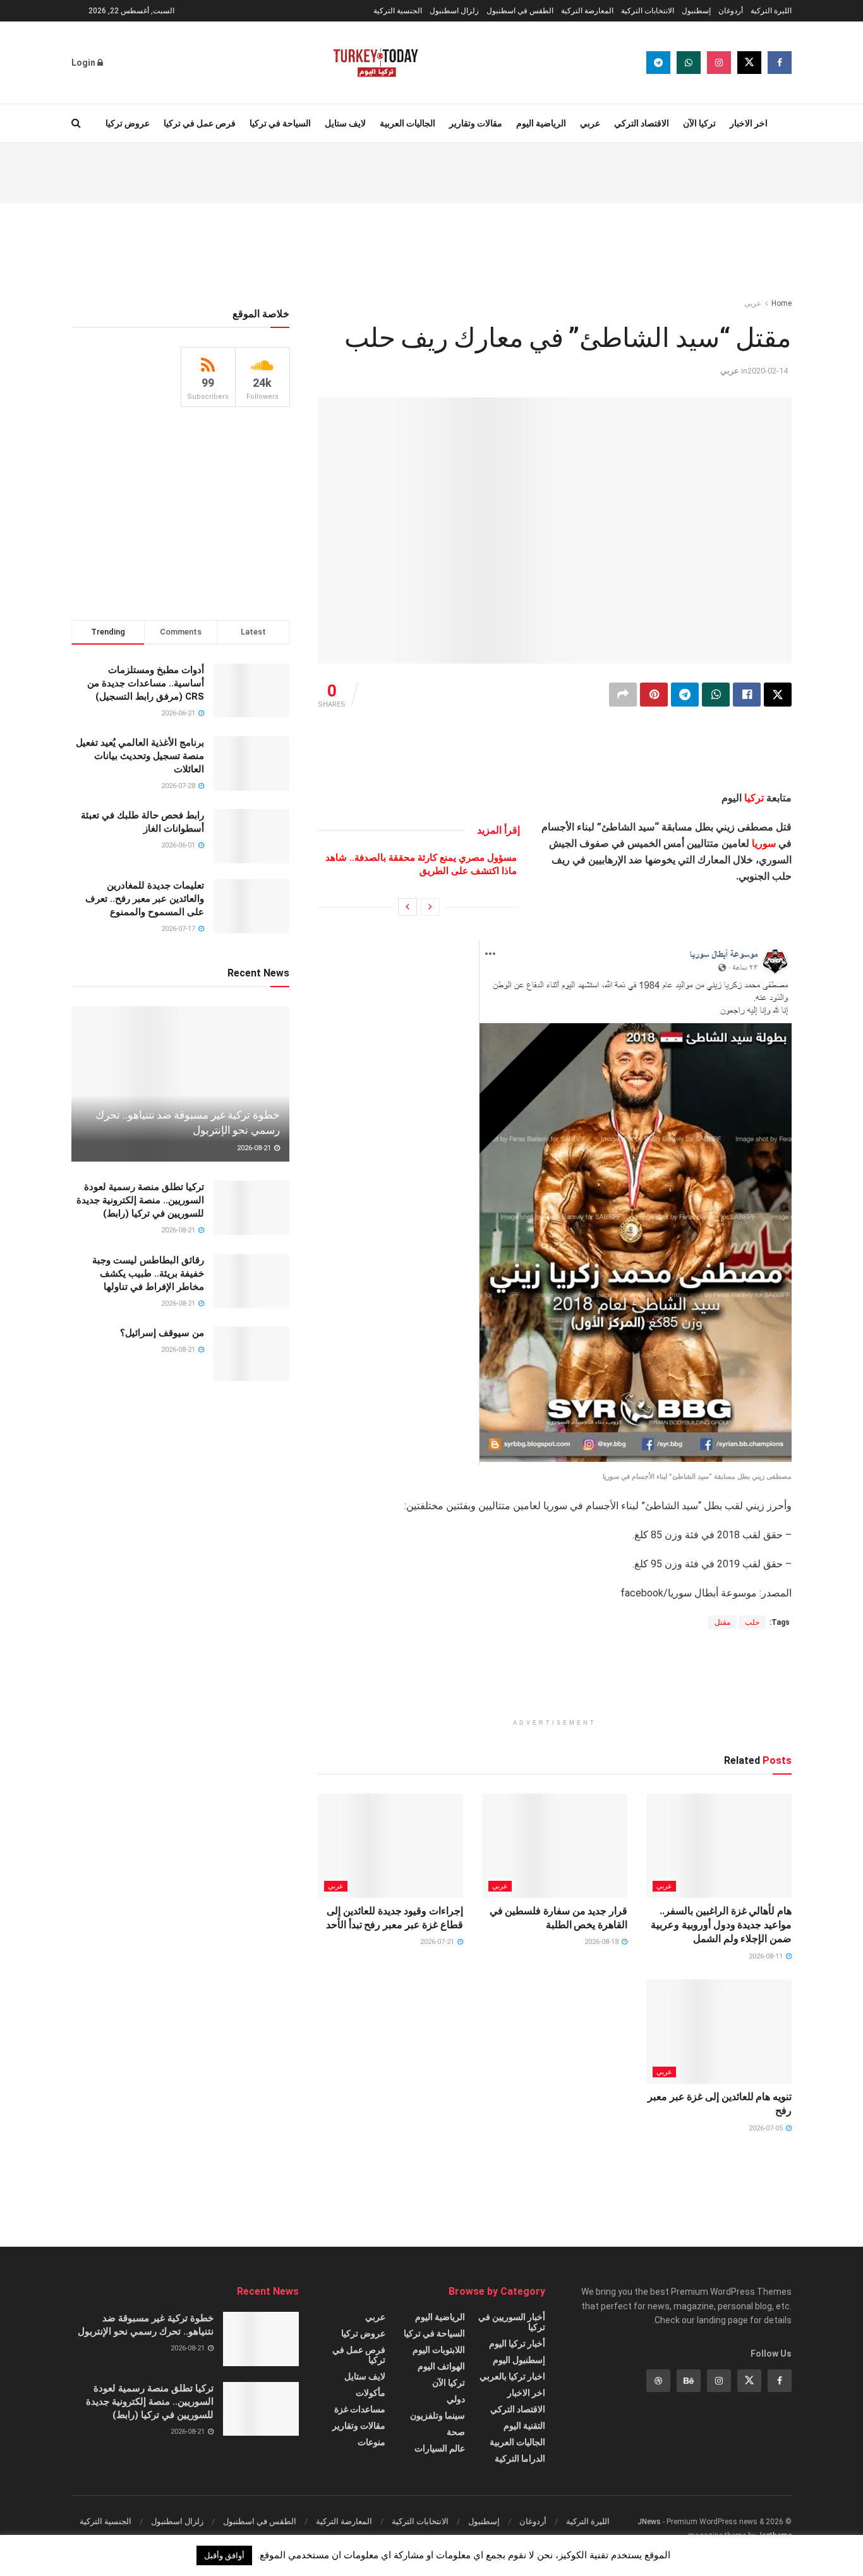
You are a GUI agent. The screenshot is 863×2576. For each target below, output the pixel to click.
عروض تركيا (128, 123)
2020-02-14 (768, 371)
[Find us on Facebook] (780, 63)
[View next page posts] (407, 907)
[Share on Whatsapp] (716, 695)
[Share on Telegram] (685, 695)
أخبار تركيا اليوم (517, 2343)
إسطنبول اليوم (519, 2360)
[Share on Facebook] (747, 695)
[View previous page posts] (430, 907)
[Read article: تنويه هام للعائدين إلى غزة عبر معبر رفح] (719, 2031)
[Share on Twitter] (778, 695)
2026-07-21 (438, 1942)
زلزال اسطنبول (454, 11)
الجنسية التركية (398, 11)
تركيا (754, 798)
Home (782, 303)
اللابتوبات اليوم (439, 2350)
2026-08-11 (767, 1956)
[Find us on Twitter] (749, 63)
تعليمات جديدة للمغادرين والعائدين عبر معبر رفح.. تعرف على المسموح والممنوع (145, 899)
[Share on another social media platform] (623, 695)
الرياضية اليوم (541, 123)
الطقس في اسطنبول (520, 11)
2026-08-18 (602, 1942)
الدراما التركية (520, 2458)
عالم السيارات (440, 2448)
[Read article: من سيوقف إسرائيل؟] (251, 1354)
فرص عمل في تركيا (200, 123)
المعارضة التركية (587, 11)
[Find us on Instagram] (719, 63)
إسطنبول (696, 11)
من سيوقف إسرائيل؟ (162, 1333)
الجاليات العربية (407, 123)
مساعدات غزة (360, 2409)
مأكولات (371, 2393)
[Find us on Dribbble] (658, 2381)
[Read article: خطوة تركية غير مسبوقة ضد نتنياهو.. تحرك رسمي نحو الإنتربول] (180, 1084)
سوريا (764, 843)
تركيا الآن (699, 123)
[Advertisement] (431, 171)
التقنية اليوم (524, 2426)
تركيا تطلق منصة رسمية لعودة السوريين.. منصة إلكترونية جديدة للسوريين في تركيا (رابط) (140, 1200)
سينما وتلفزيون (438, 2415)
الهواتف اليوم (441, 2366)
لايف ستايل (345, 123)
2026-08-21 (255, 1148)
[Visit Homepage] (376, 63)
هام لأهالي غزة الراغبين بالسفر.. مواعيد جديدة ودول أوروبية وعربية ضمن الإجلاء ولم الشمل (721, 1925)
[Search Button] (76, 123)
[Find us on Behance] (689, 2381)
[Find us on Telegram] (658, 63)
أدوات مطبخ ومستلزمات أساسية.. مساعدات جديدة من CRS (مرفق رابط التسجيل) (146, 683)
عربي (590, 123)
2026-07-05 (767, 2128)
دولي (456, 2399)
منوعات (371, 2442)
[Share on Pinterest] (654, 695)
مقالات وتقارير (476, 123)
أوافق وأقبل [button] (224, 2555)
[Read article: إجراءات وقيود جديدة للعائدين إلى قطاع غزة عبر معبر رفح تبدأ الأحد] (390, 1845)
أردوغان (731, 11)
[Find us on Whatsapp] (689, 63)
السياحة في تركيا (280, 123)
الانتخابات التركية (648, 11)
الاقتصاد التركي (642, 123)
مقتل (722, 1622)
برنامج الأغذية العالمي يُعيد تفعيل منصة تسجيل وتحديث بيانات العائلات (140, 756)
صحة (456, 2432)
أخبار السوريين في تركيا (512, 2322)
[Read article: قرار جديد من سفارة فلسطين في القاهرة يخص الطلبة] (555, 1845)
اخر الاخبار (749, 123)
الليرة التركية (771, 11)
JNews (649, 2522)
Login (84, 63)
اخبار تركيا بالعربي (512, 2376)
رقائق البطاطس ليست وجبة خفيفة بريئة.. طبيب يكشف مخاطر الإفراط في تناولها (148, 1273)
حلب (752, 1622)
